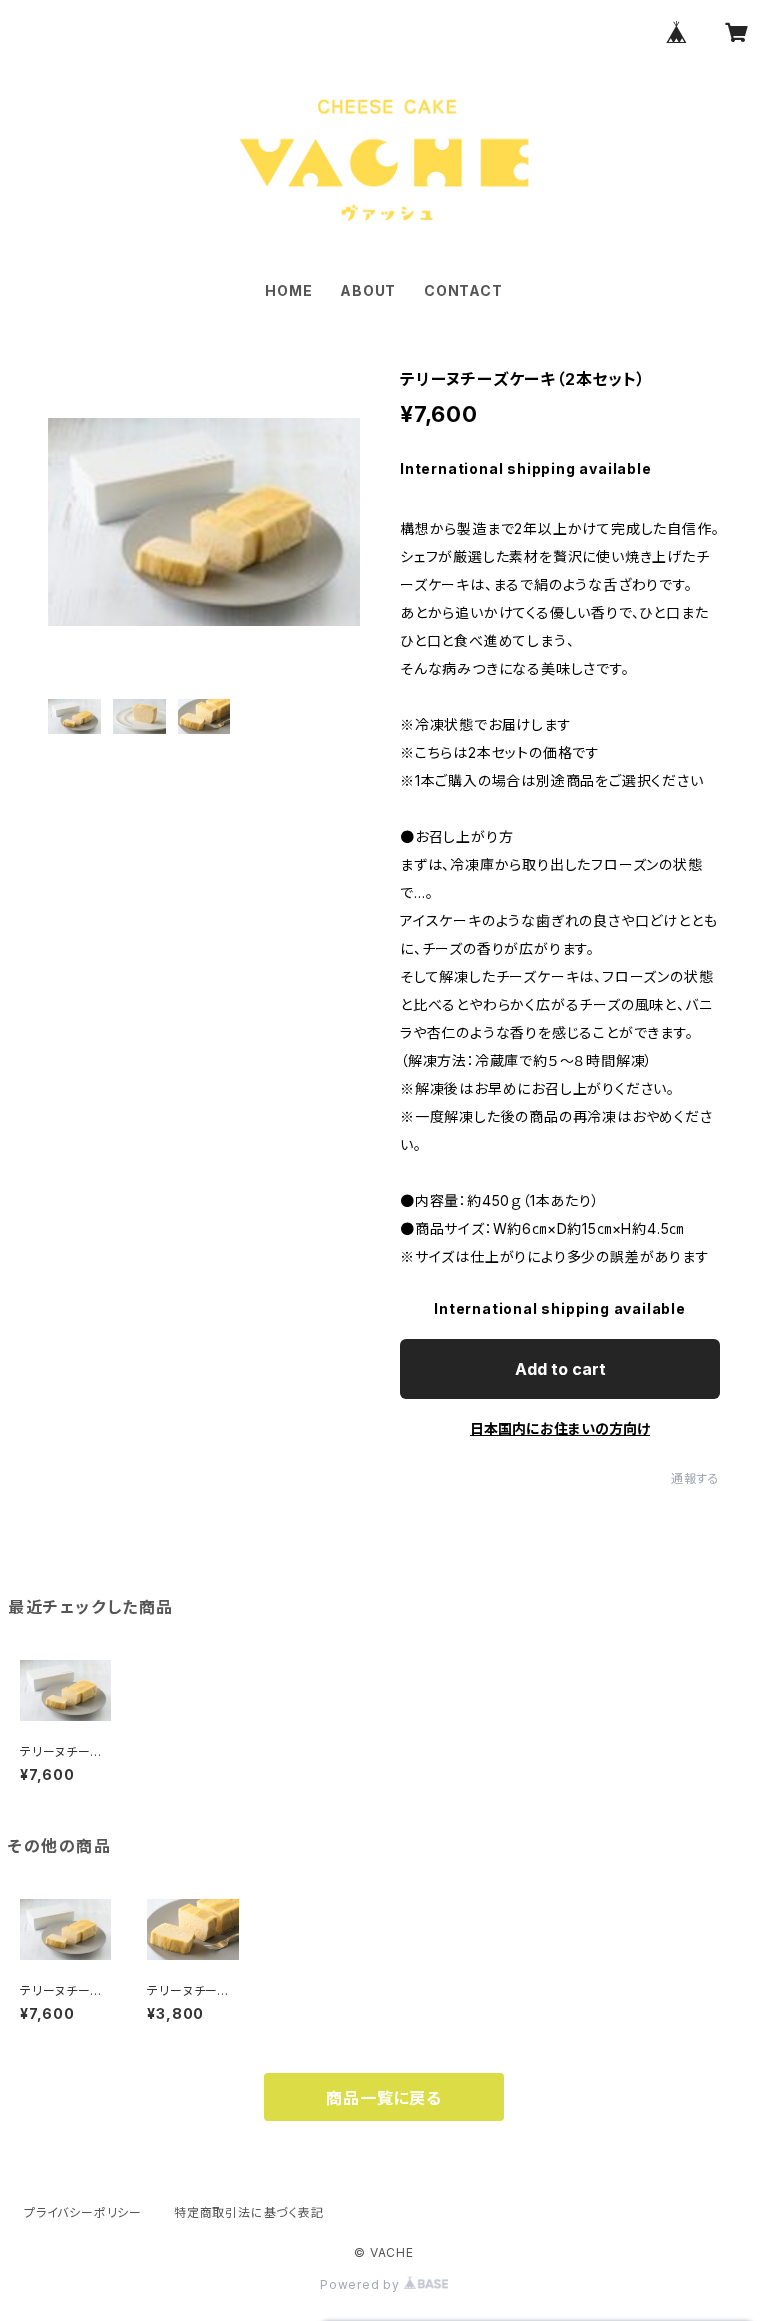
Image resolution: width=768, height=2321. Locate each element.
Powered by (362, 2284)
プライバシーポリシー (83, 2212)
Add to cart (560, 1369)
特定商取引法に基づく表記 (249, 2212)
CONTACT (463, 290)
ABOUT (368, 290)
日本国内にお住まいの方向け (560, 1428)
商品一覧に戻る (384, 2098)
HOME (288, 290)
